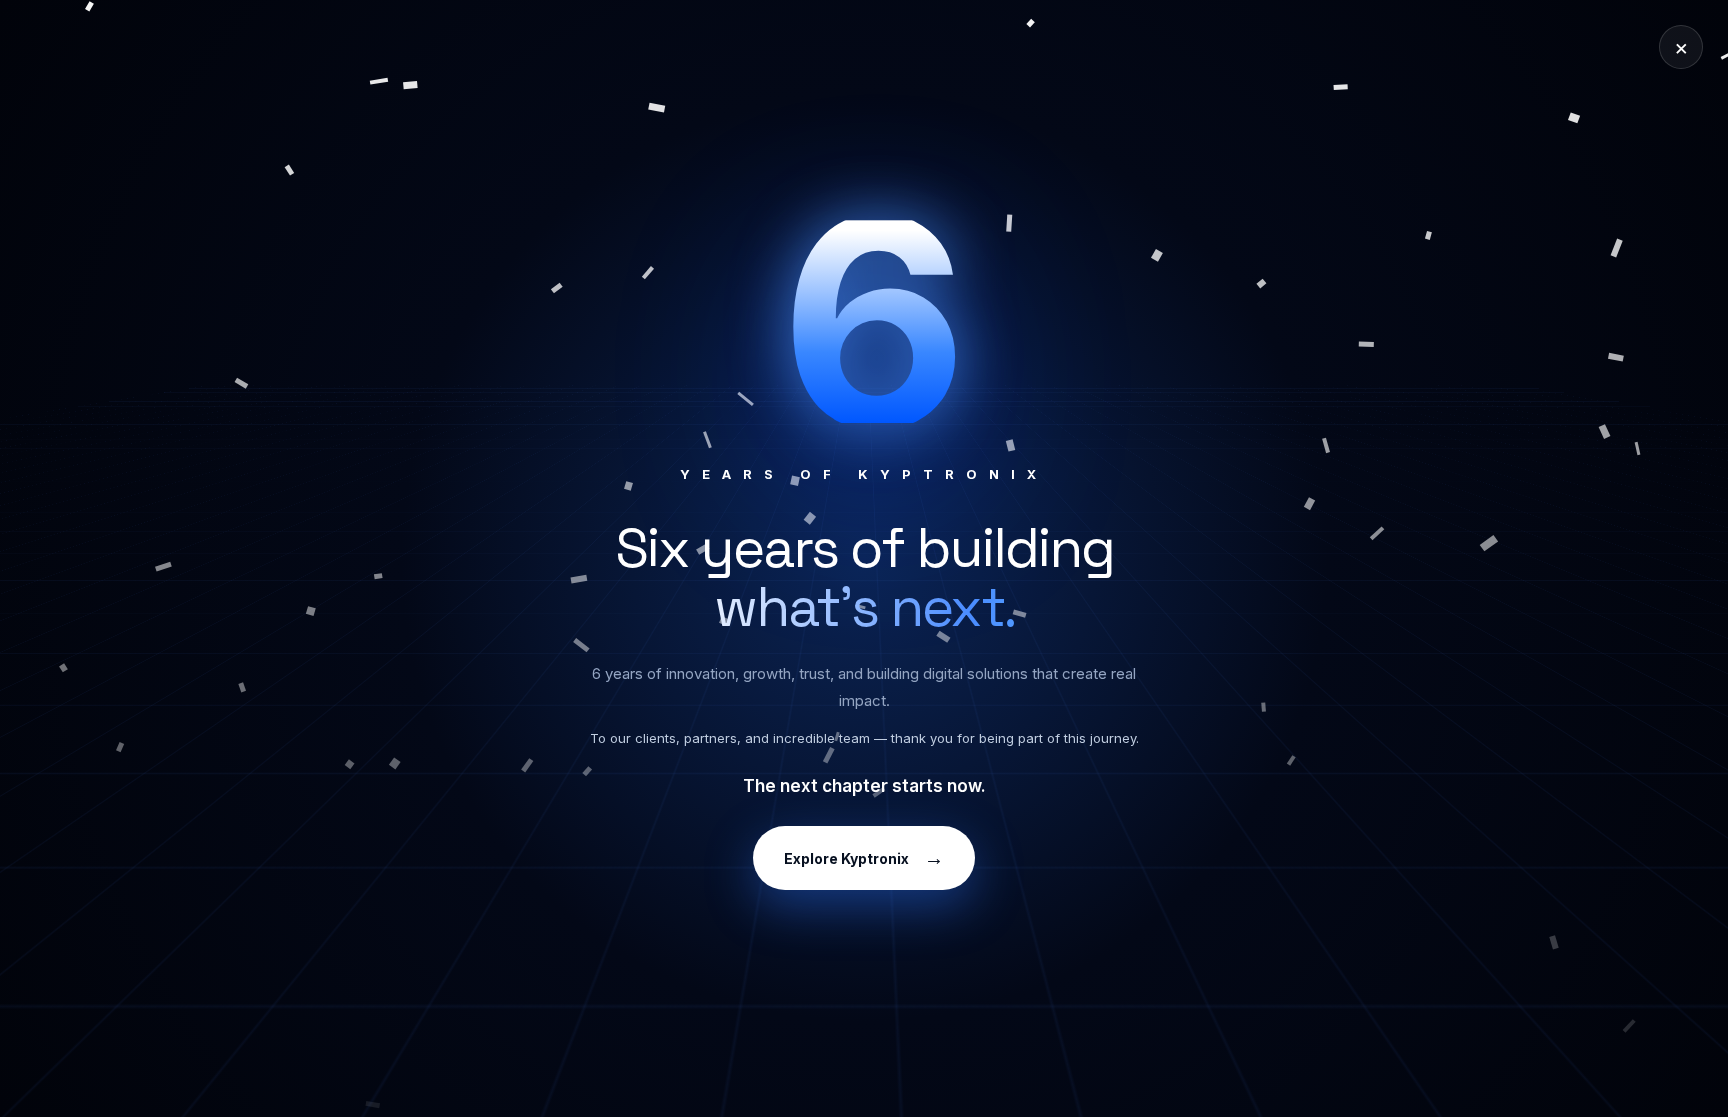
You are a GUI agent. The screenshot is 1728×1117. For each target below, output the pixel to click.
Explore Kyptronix (864, 858)
